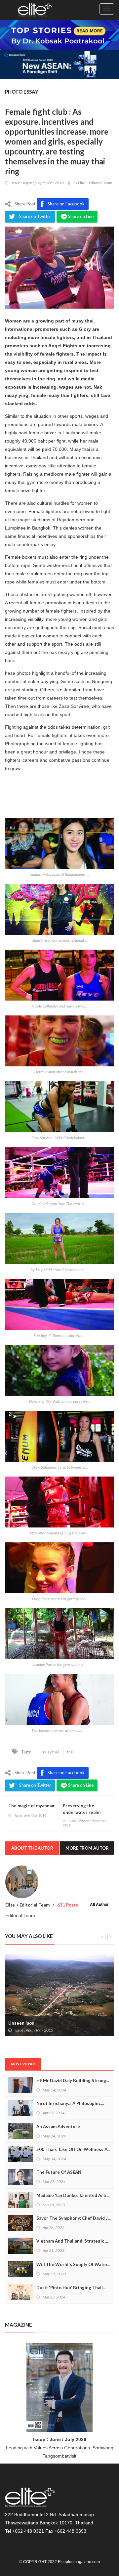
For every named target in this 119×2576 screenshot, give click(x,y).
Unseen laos (21, 2023)
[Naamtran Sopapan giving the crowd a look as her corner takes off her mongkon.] (59, 1502)
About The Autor (32, 1848)
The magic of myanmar (32, 1806)
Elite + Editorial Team (95, 183)
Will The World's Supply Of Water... (73, 2264)
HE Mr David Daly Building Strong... (73, 2081)
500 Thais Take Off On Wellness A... (73, 2149)
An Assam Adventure (58, 2126)
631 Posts (68, 1905)
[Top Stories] (59, 34)
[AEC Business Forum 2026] (59, 64)
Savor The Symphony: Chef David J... (74, 2218)
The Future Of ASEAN (59, 2172)
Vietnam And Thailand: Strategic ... (72, 2241)
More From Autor (87, 1848)
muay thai (50, 1752)
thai (70, 1752)
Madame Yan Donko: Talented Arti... (73, 2195)
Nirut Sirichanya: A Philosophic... (70, 2103)
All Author (99, 1904)
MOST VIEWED (23, 2064)
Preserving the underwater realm (82, 1809)
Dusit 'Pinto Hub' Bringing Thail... (71, 2288)
